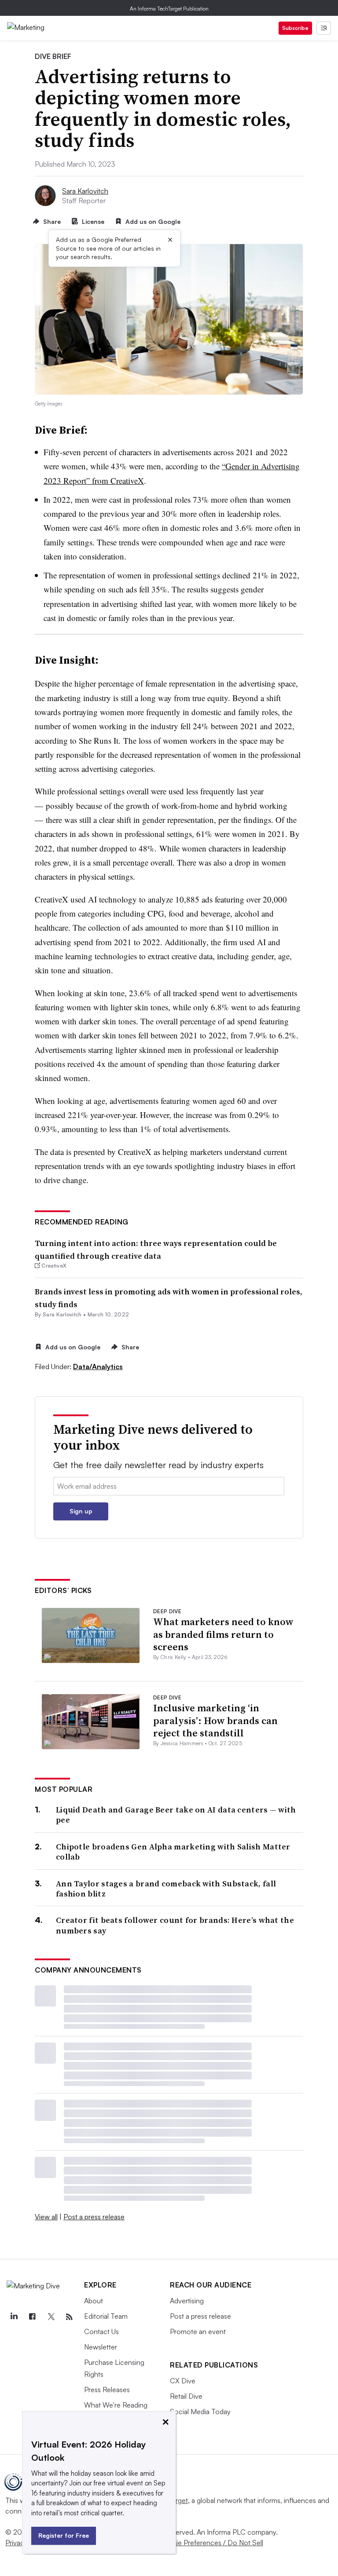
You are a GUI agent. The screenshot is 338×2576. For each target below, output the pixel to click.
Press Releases (107, 2390)
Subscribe (295, 28)
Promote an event (198, 2331)
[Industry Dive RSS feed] (69, 2317)
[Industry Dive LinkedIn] (14, 2317)
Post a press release (94, 2217)
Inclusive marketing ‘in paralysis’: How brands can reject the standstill (215, 1720)
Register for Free (64, 2535)
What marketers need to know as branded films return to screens (223, 1634)
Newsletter (101, 2347)
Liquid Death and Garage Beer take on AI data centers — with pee (176, 1815)
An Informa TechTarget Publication (169, 9)
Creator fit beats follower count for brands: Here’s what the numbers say (175, 1925)
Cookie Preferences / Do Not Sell (211, 2543)
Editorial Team (106, 2316)
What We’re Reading (116, 2405)
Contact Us (101, 2331)
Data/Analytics (98, 1367)
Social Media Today (200, 2412)
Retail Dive (186, 2396)
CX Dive (183, 2381)
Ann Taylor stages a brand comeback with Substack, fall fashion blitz (166, 1889)
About (94, 2301)
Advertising (187, 2301)
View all (46, 2217)
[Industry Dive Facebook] (32, 2317)
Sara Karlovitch (85, 191)
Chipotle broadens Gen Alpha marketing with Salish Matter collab (173, 1852)
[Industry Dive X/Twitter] (51, 2317)
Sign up (81, 1511)
